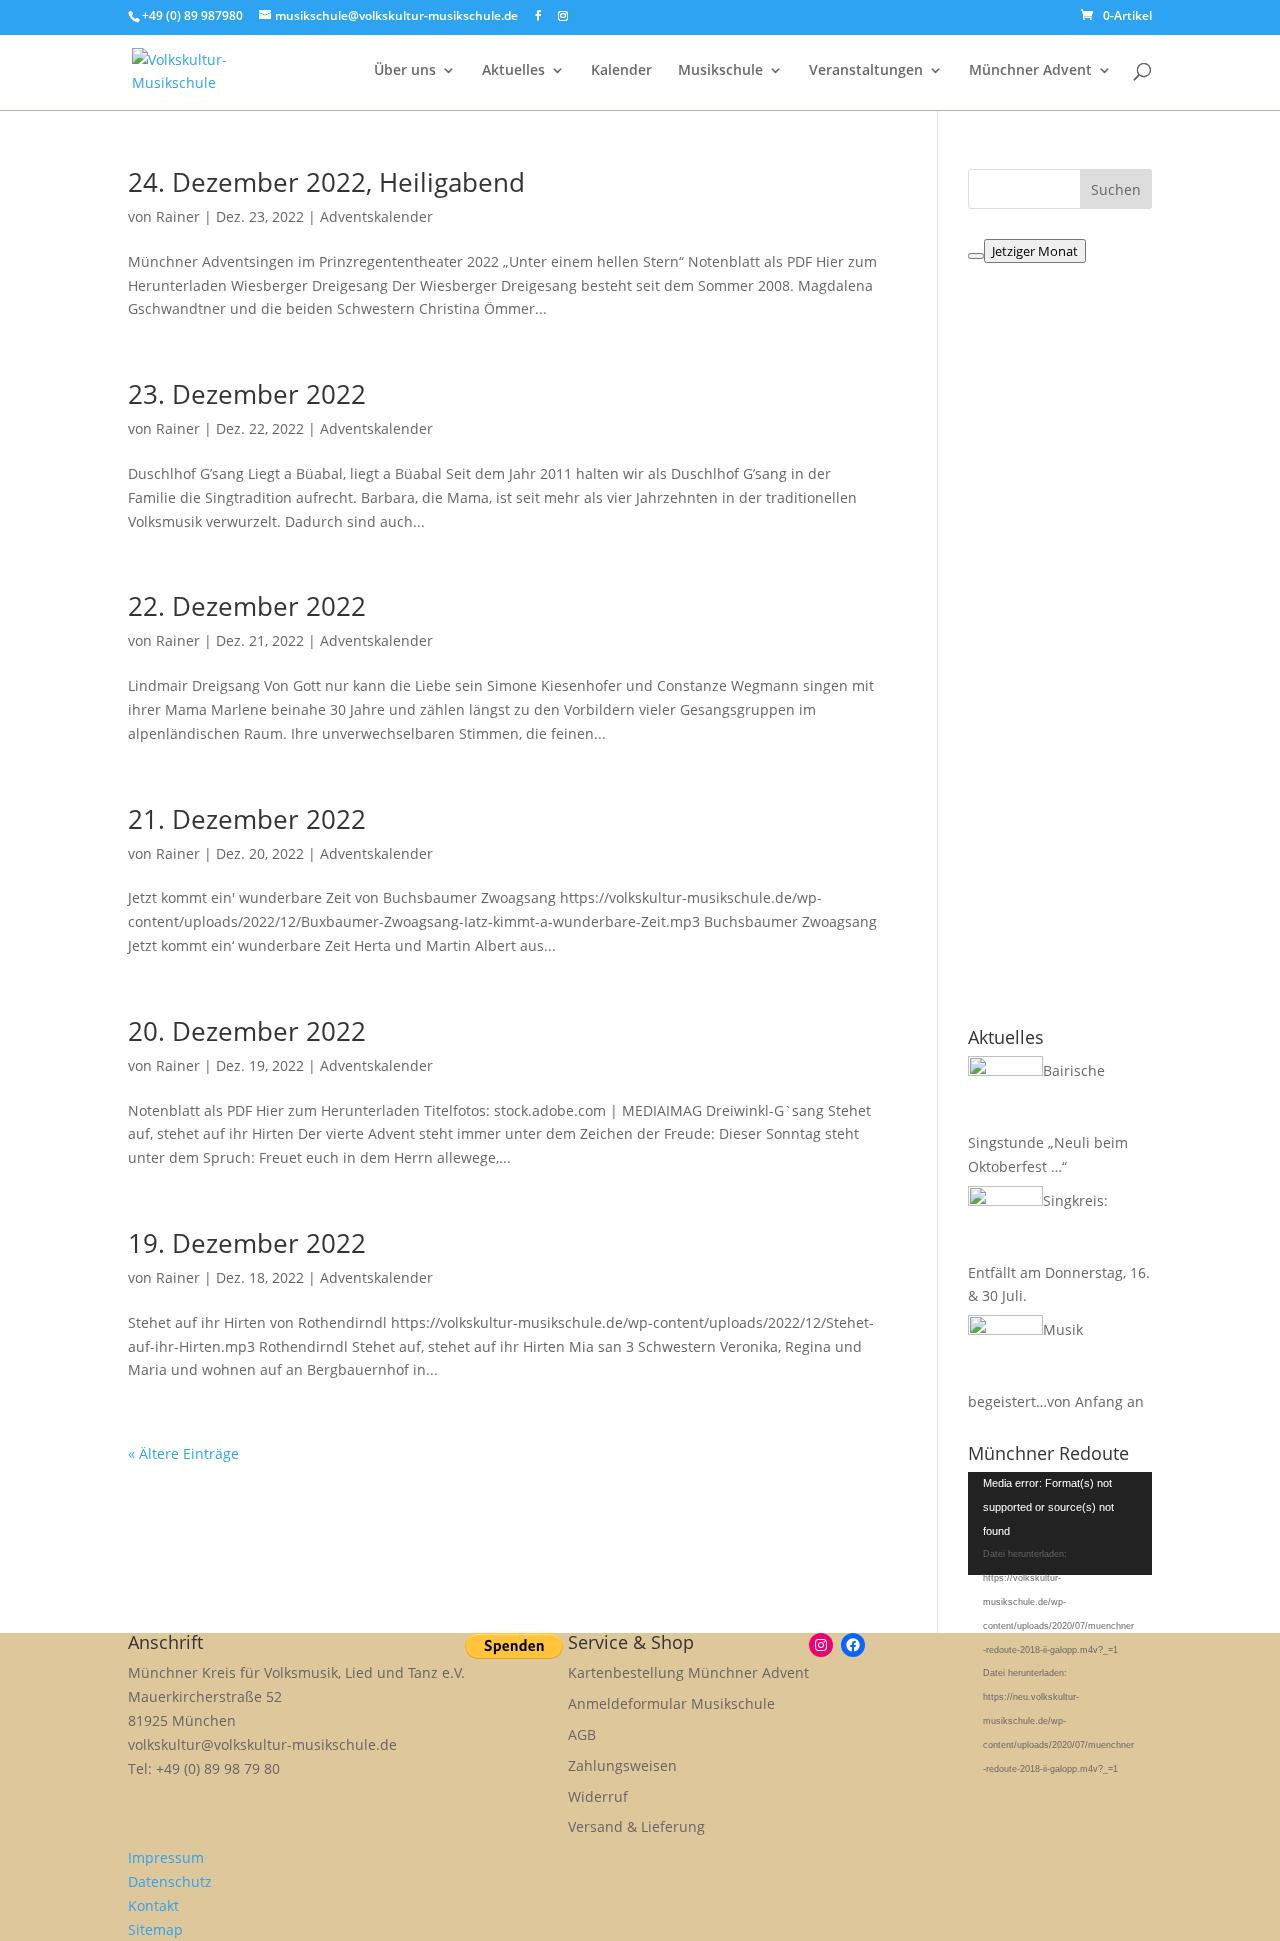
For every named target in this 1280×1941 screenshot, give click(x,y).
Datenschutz (170, 1881)
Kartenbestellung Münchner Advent (688, 1672)
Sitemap (155, 1929)
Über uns (405, 71)
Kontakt (153, 1905)
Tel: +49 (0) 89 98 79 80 (204, 1768)
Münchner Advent (1030, 71)
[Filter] (976, 256)
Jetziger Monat (1035, 251)
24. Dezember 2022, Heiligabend (326, 182)
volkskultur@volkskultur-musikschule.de (262, 1744)
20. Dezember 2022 (247, 1031)
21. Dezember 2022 (247, 819)
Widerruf (598, 1796)
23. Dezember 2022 (247, 394)
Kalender (621, 71)
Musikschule (720, 71)
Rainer (178, 216)
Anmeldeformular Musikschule (671, 1703)
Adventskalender (376, 216)
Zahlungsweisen (622, 1765)
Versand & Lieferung (636, 1826)
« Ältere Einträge (183, 1453)
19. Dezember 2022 (247, 1243)
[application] (1060, 1523)
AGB (582, 1734)
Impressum (166, 1857)
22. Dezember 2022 (247, 606)
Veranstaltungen (866, 71)
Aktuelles (513, 71)
